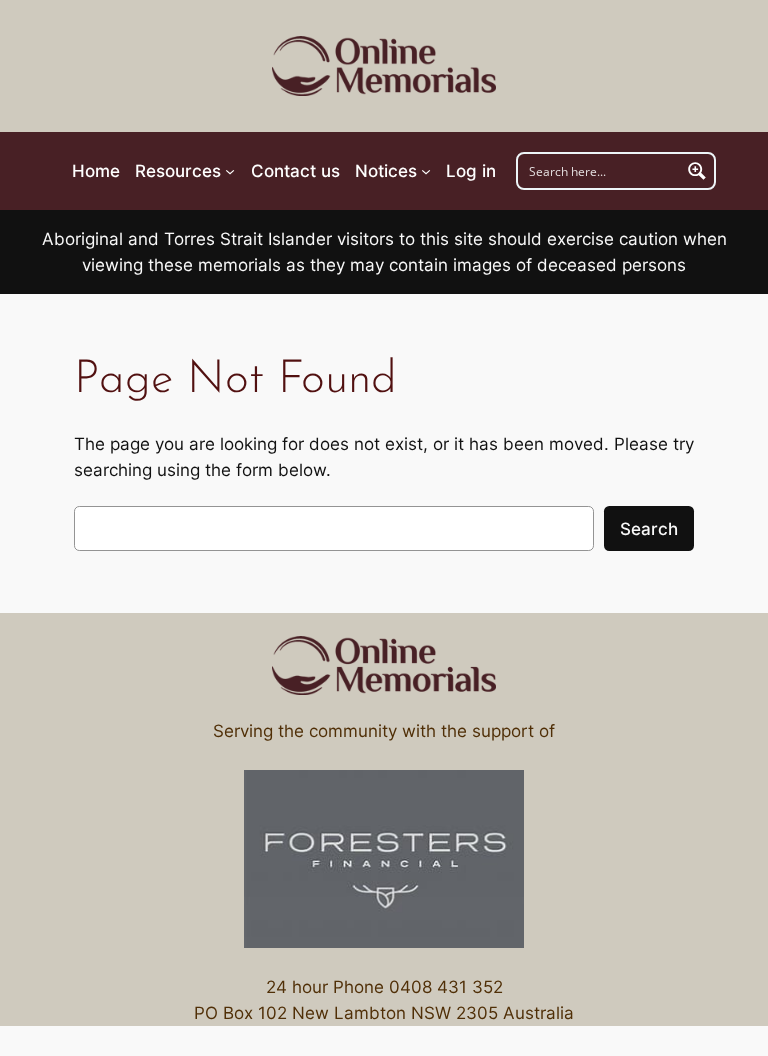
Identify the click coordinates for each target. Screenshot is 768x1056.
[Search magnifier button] (697, 171)
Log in (471, 171)
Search (649, 529)
